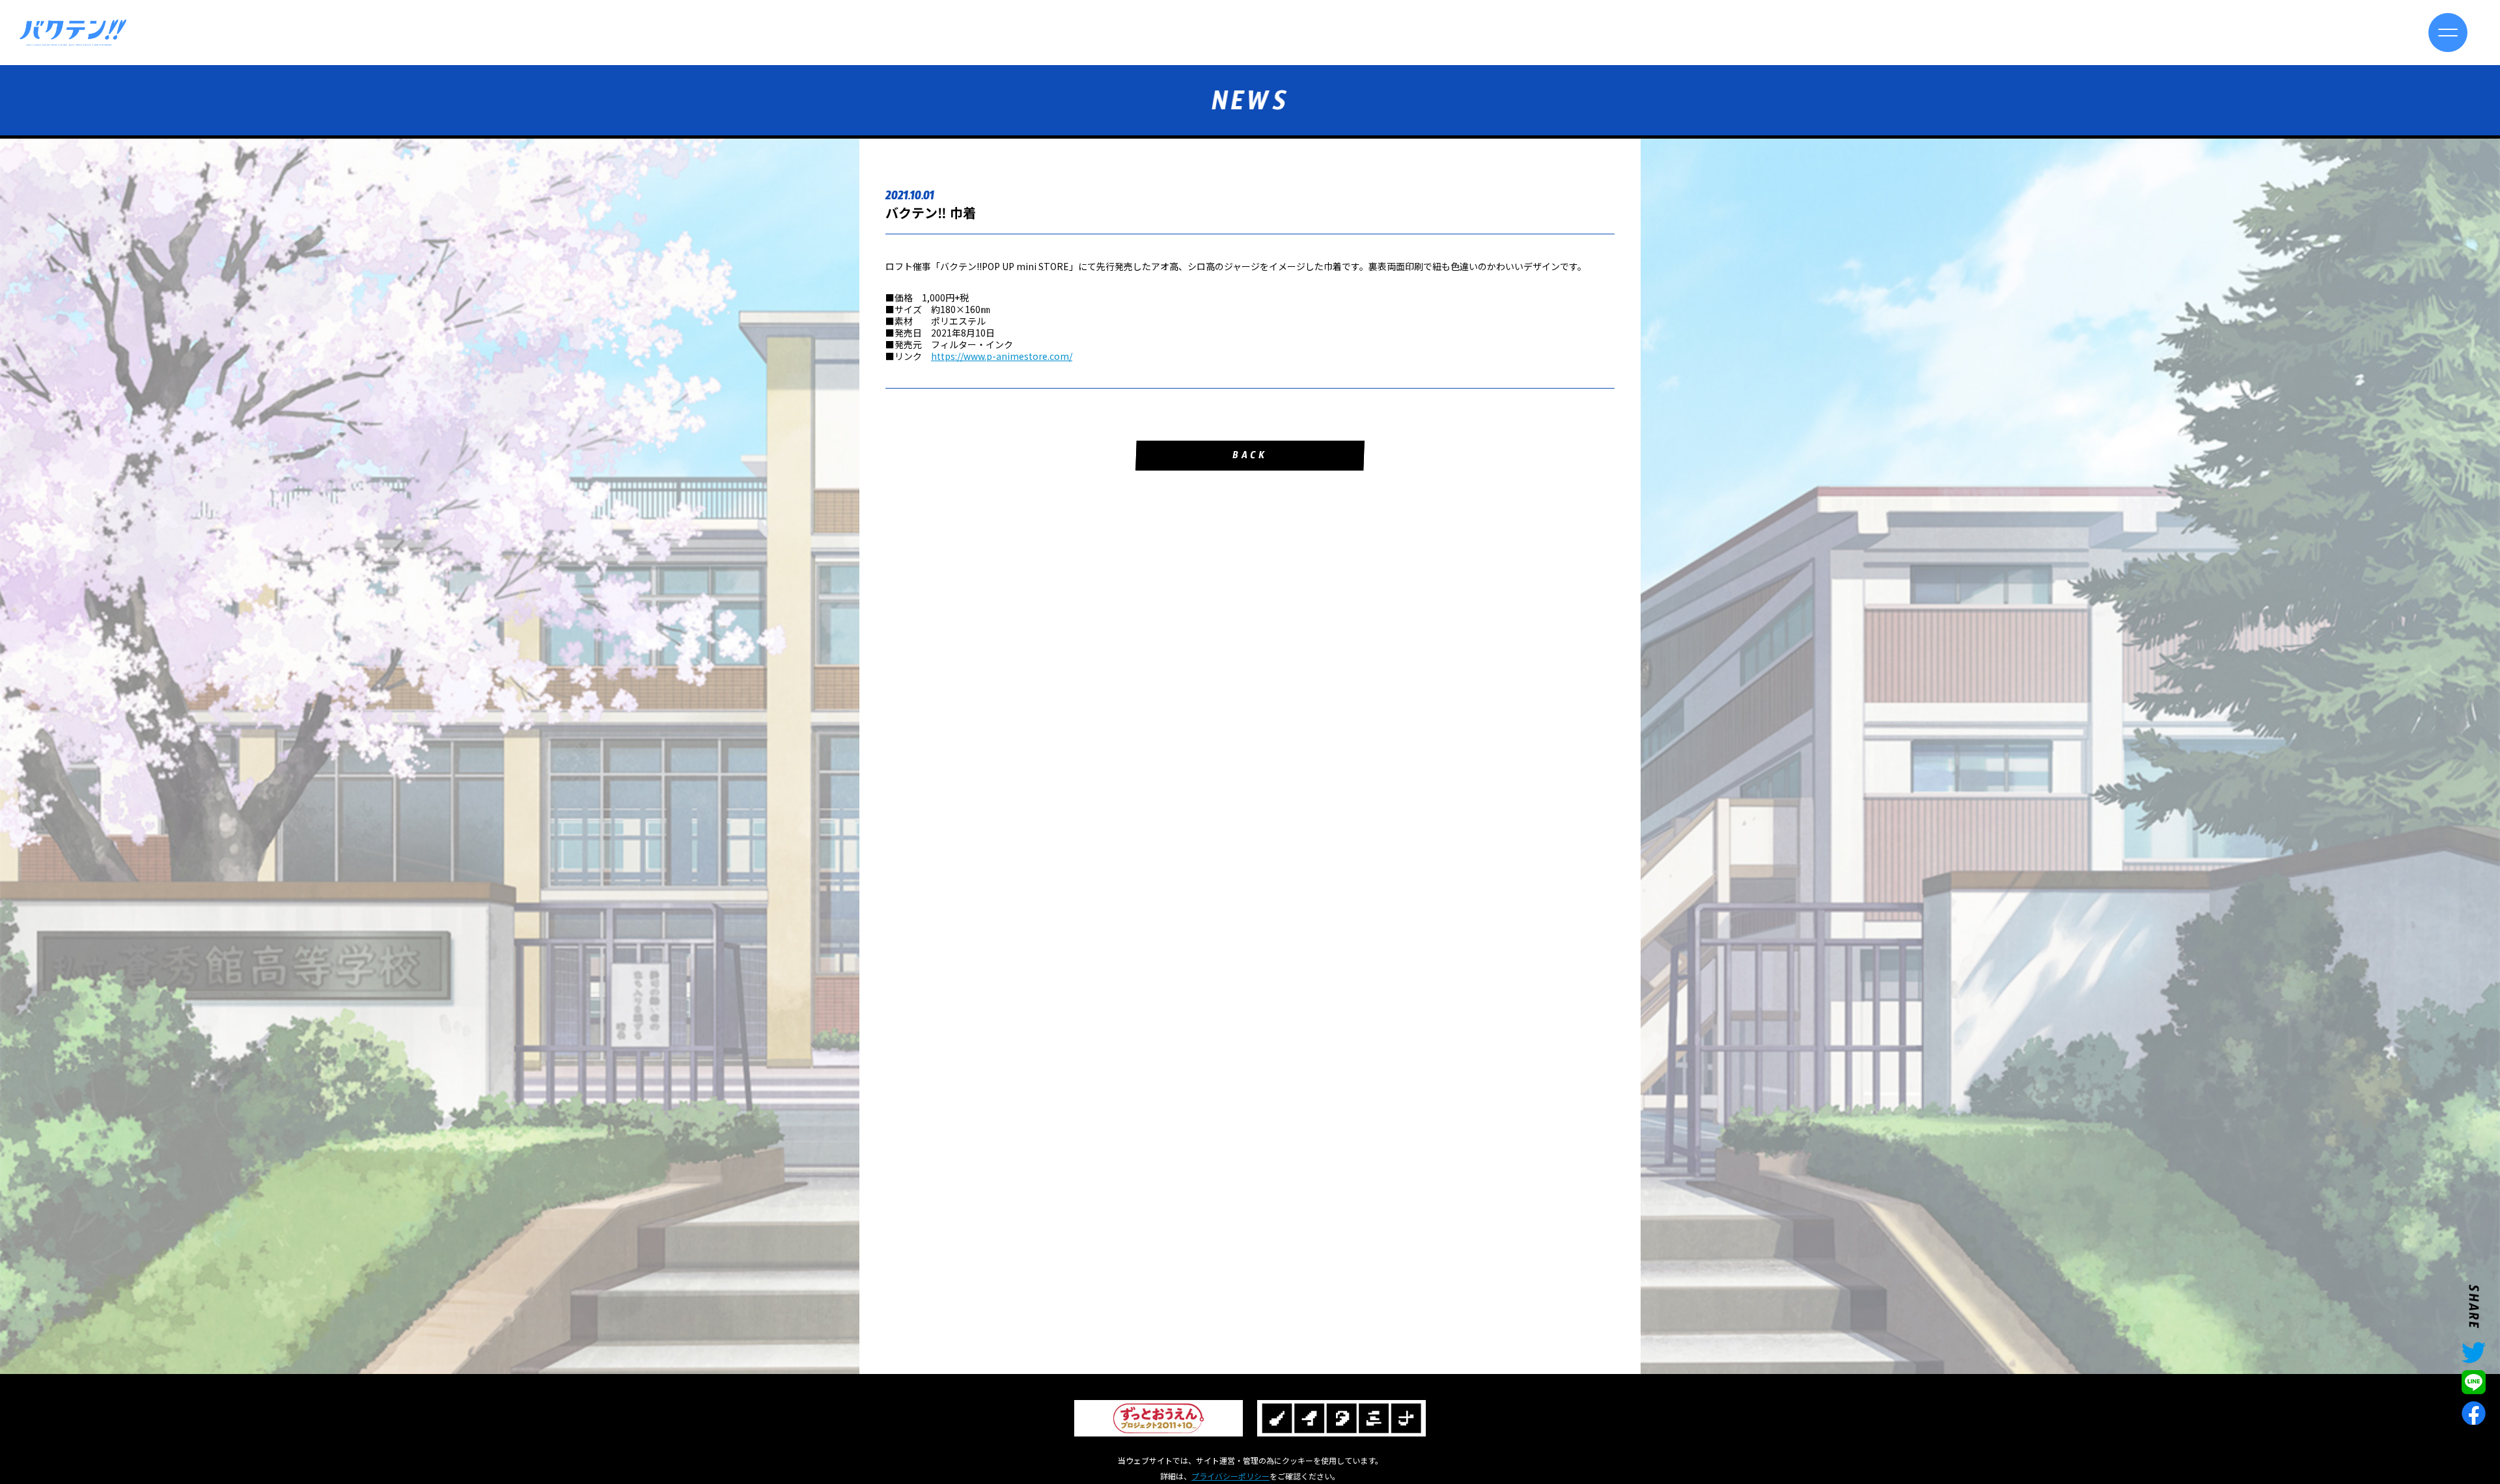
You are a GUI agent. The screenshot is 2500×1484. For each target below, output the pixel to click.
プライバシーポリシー (1230, 1476)
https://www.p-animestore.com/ (1002, 356)
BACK (1250, 457)
